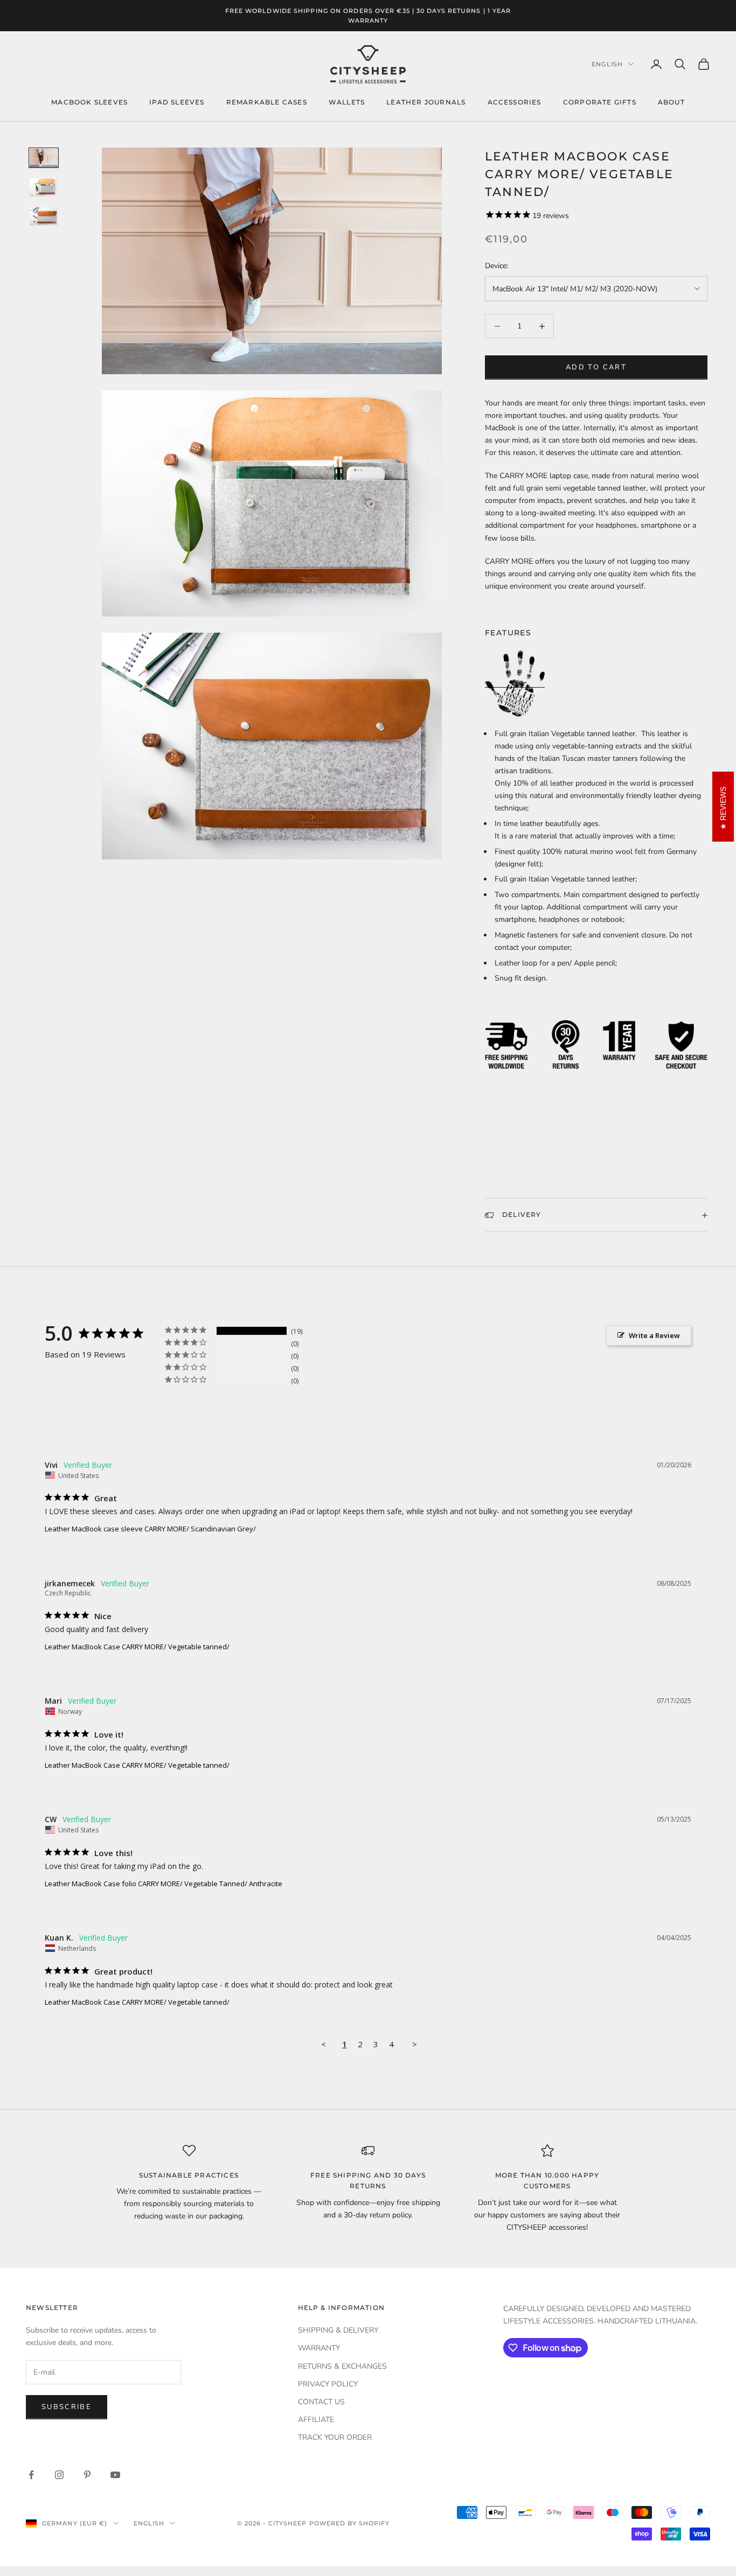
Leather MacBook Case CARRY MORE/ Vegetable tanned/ (137, 1647)
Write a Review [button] (654, 1335)
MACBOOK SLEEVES (89, 102)
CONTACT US (321, 2402)
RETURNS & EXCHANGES (342, 2366)
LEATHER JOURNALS (426, 102)
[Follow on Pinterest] (87, 2475)
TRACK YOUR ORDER (335, 2437)
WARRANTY (319, 2348)
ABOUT (671, 102)
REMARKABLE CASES (267, 102)
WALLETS (347, 102)
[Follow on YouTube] (115, 2475)
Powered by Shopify (350, 2523)
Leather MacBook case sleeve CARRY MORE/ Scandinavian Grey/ (150, 1529)
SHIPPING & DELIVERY (338, 2330)
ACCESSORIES (515, 102)
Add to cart (596, 367)
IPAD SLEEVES (177, 102)
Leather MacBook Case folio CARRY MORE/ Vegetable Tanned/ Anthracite (164, 1884)
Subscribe (67, 2407)
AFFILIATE (316, 2420)
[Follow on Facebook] (31, 2475)
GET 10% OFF (655, 2499)
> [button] (415, 2044)
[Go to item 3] (44, 216)
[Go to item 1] (44, 158)
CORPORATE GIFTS (600, 102)
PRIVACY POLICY (328, 2384)
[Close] (717, 2333)
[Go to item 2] (44, 187)
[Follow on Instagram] (59, 2475)
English (607, 64)
